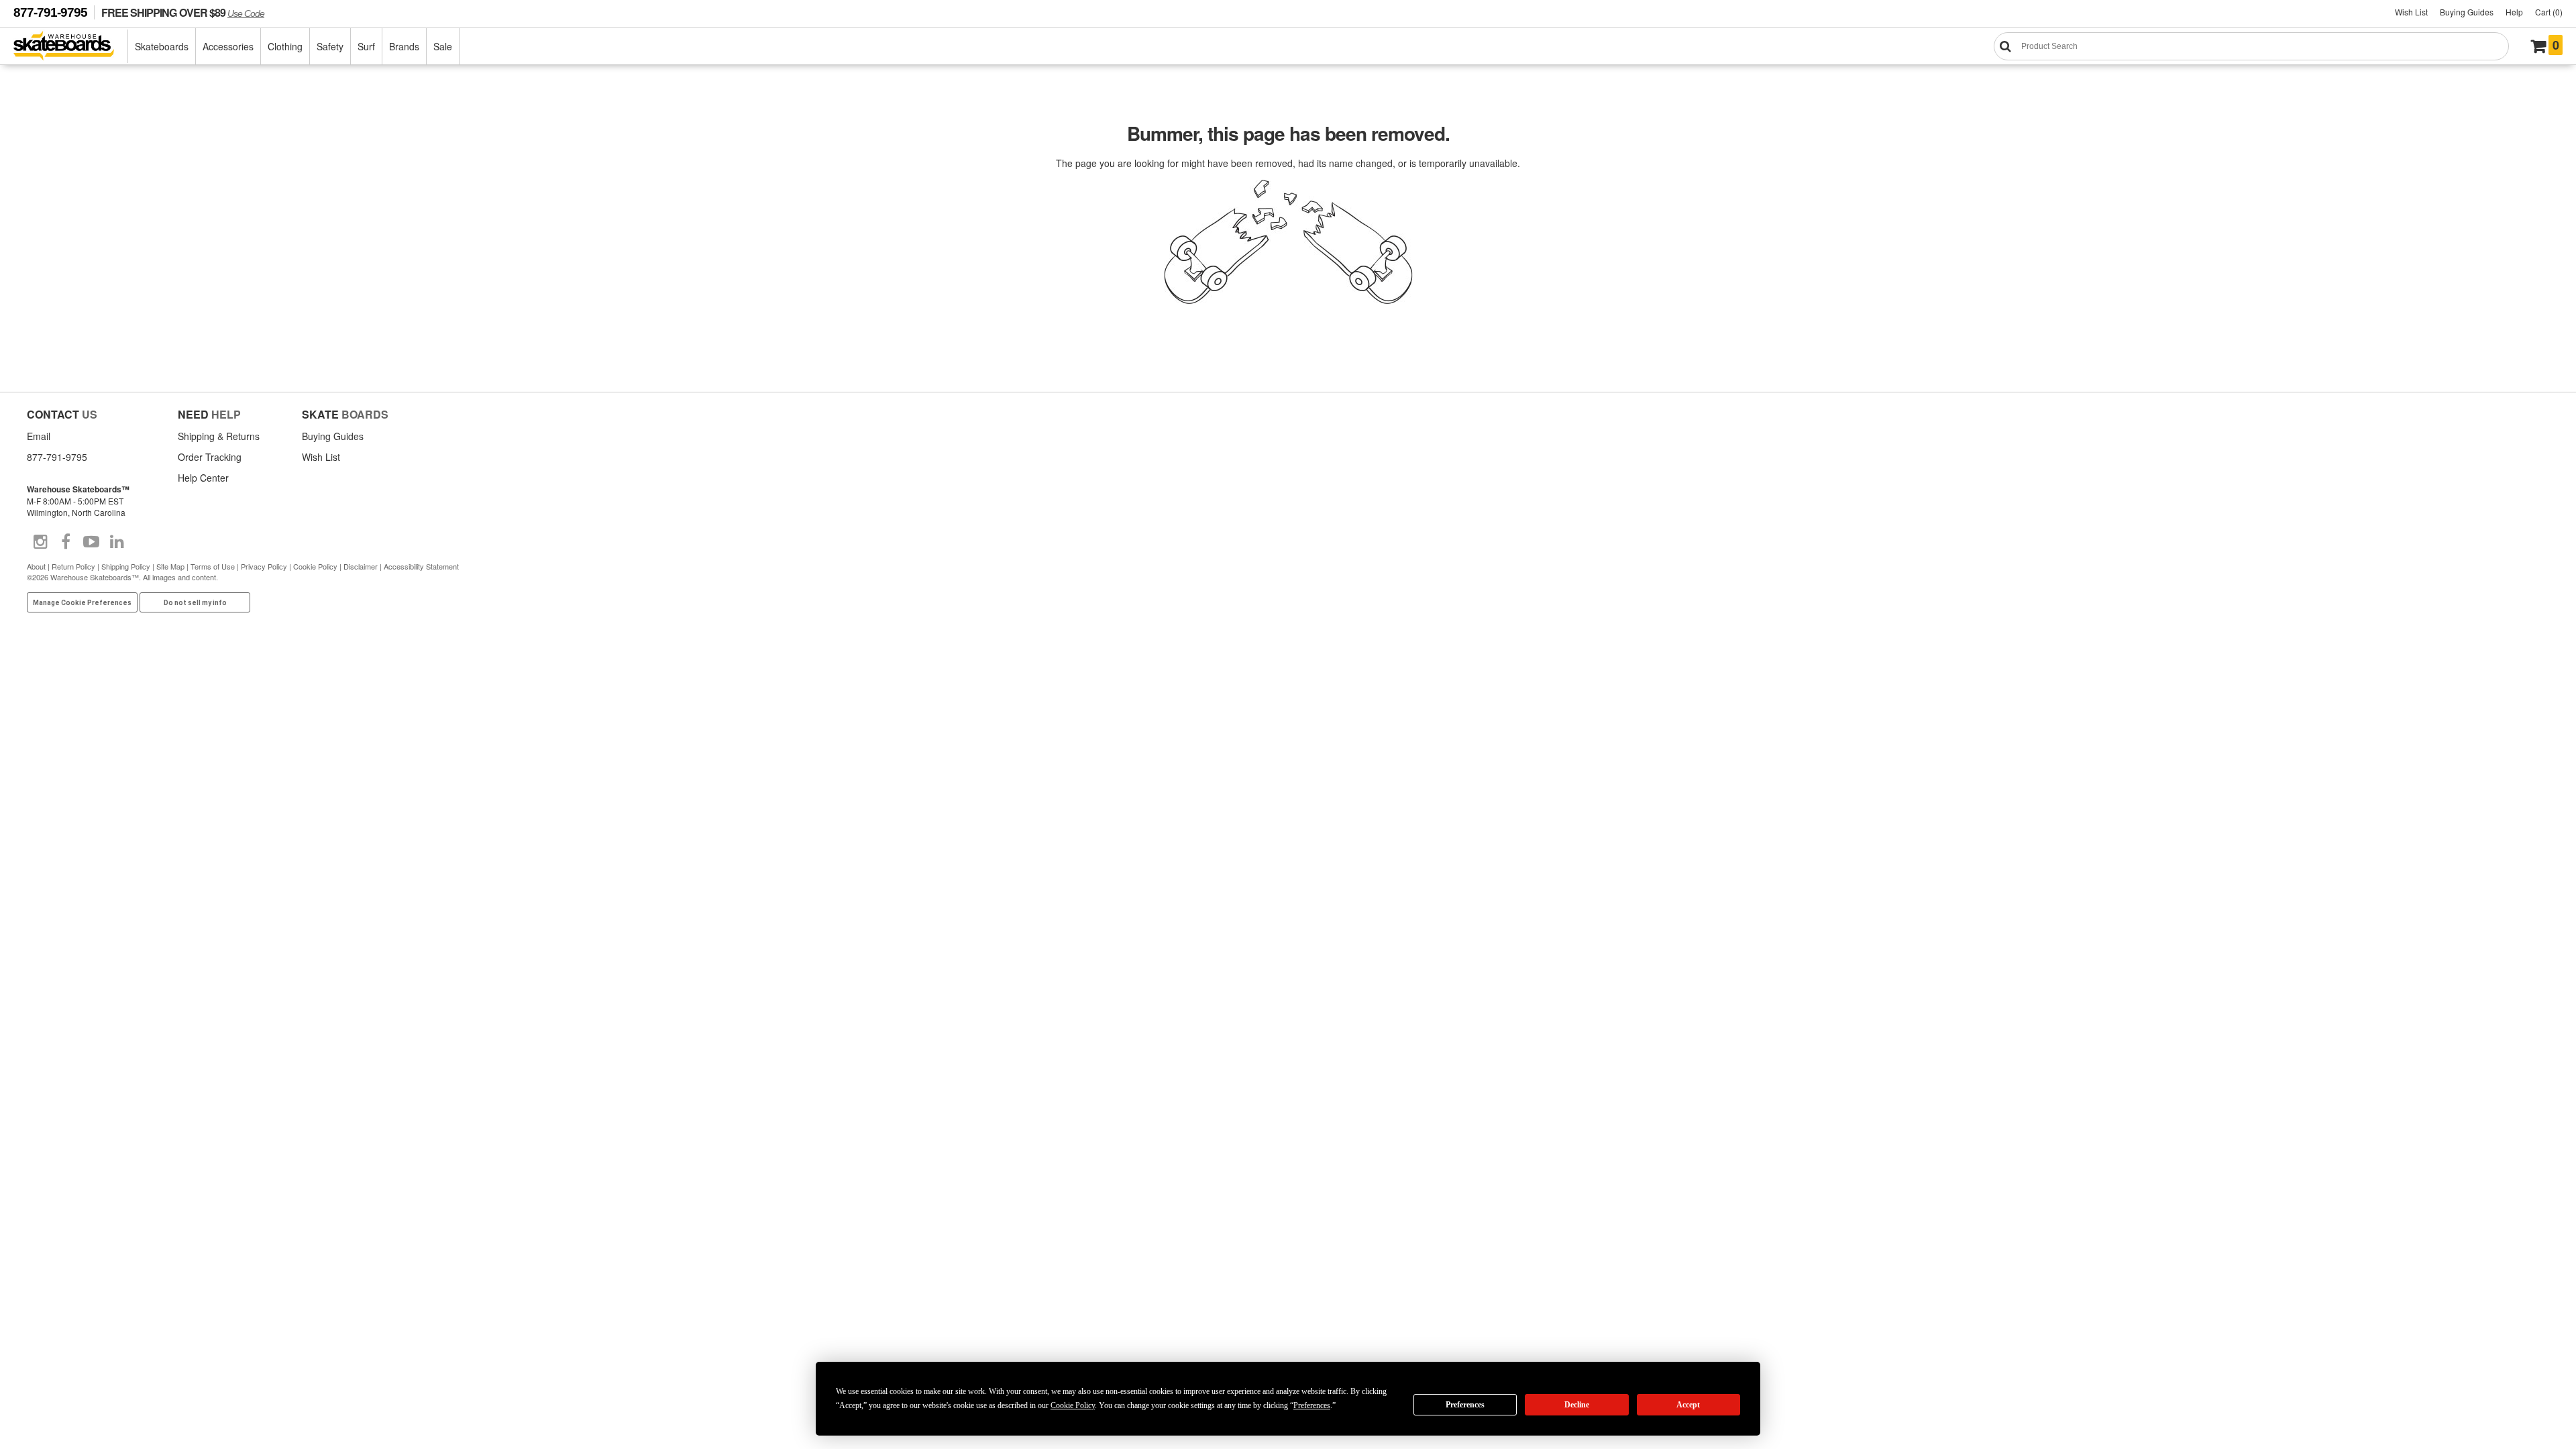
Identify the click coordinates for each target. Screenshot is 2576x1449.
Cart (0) (2549, 12)
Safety (330, 46)
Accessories (228, 46)
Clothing (285, 46)
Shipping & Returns (219, 436)
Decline (1577, 1405)
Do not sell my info (195, 603)
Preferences (1465, 1405)
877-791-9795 (50, 12)
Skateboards (162, 46)
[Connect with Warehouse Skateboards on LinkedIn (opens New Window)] (117, 542)
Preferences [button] (1312, 1405)
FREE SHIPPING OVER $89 (183, 12)
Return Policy (73, 566)
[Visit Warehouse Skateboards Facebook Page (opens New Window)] (66, 542)
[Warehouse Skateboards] (71, 47)
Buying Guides (2467, 12)
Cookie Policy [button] (1073, 1405)
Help (2514, 12)
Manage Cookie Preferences (82, 603)
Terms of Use (213, 566)
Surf (366, 46)
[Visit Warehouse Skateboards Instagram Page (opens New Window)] (40, 542)
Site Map (170, 566)
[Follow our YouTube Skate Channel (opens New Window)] (91, 542)
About (36, 566)
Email (39, 436)
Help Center (203, 478)
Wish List (2411, 12)
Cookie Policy (315, 566)
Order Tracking (210, 457)
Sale (443, 46)
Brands (404, 46)
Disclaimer (361, 566)
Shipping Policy (126, 566)
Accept (1688, 1405)
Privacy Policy (264, 566)
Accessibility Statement (421, 566)
